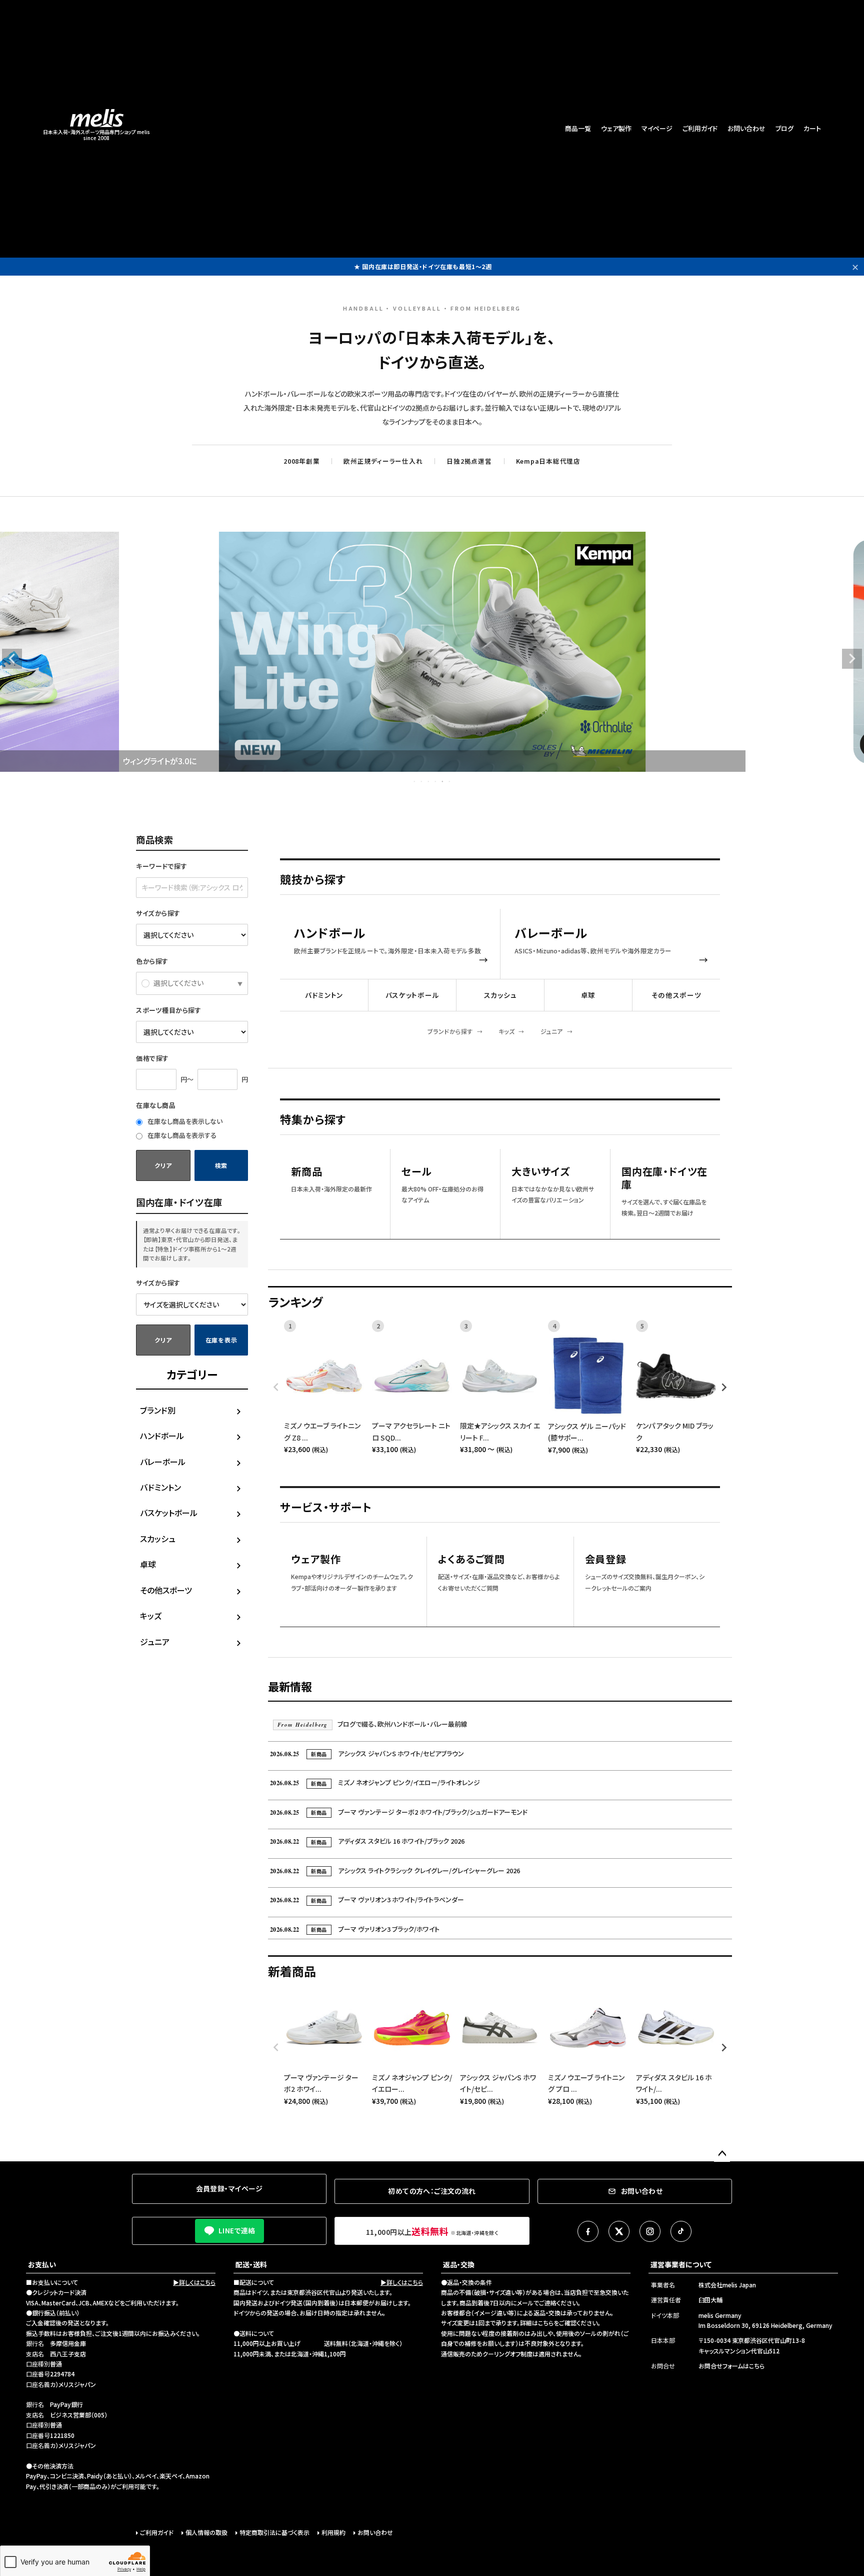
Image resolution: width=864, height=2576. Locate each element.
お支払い (42, 2264)
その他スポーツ (166, 1590)
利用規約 (333, 2532)
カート (812, 128)
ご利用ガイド (700, 128)
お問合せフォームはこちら (731, 2366)
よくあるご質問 (471, 1559)
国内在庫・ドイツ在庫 (664, 1178)
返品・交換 (459, 2264)
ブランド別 (158, 1410)
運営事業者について (681, 2264)
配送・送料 (251, 2264)
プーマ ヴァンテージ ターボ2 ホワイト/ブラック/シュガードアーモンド (399, 1812)
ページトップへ (722, 2154)
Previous (12, 659)
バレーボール (163, 1462)
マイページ (657, 128)
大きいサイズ (541, 1172)
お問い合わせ (746, 128)
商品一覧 (578, 128)
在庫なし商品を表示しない (184, 1121)
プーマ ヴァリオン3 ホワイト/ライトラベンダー (367, 1899)
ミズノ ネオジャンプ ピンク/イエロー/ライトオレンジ (375, 1782)
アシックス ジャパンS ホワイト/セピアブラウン (367, 1753)
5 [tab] (443, 781)
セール (416, 1172)
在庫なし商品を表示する (181, 1135)
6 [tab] (450, 781)
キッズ (151, 1616)
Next (852, 659)
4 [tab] (436, 781)
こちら (546, 2323)
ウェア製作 (616, 128)
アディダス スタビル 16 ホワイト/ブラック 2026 (367, 1841)
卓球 (148, 1564)
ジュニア (155, 1642)
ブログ (784, 128)
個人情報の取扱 (206, 2532)
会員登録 (606, 1559)
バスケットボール (169, 1513)
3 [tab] (429, 781)
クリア (163, 1165)
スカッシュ (158, 1539)
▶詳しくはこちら (194, 2282)
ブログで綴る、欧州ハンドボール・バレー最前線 (372, 1724)
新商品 (306, 1172)
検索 (221, 1165)
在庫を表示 (221, 1340)
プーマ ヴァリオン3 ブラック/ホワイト (355, 1929)
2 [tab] (422, 781)
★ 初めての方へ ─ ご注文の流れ (423, 266)
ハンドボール (162, 1436)
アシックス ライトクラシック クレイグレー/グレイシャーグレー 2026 (395, 1870)
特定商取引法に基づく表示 (274, 2532)
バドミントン (160, 1487)
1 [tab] (415, 781)
